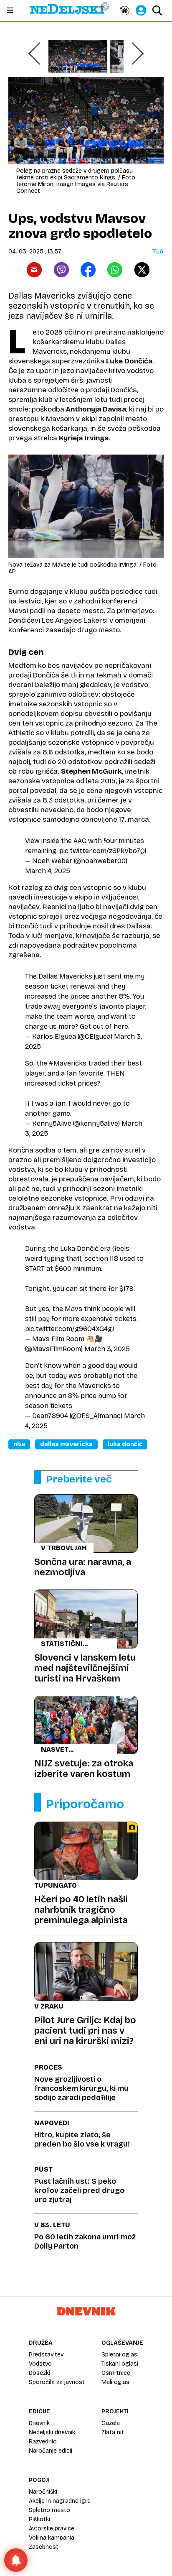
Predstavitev (46, 2355)
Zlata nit (113, 2432)
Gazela (111, 2423)
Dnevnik (39, 2423)
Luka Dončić (125, 1444)
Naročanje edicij (51, 2451)
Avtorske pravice (52, 2529)
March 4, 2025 (48, 871)
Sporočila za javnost (57, 2382)
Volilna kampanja (52, 2538)
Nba (19, 1444)
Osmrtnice (116, 2373)
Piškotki (39, 2519)
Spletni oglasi (120, 2355)
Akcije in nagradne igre (60, 2501)
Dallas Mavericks (66, 1444)
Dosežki (39, 2373)
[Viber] (61, 270)
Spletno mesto (49, 2510)
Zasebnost (44, 2547)
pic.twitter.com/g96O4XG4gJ (70, 1329)
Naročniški (43, 2492)
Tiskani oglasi (120, 2364)
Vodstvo (40, 2364)
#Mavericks (68, 1063)
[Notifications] (16, 2560)
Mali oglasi (116, 2382)
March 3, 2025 (107, 1349)
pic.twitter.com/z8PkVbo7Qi (103, 851)
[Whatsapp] (115, 270)
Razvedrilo (43, 2442)
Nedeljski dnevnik (52, 2432)
